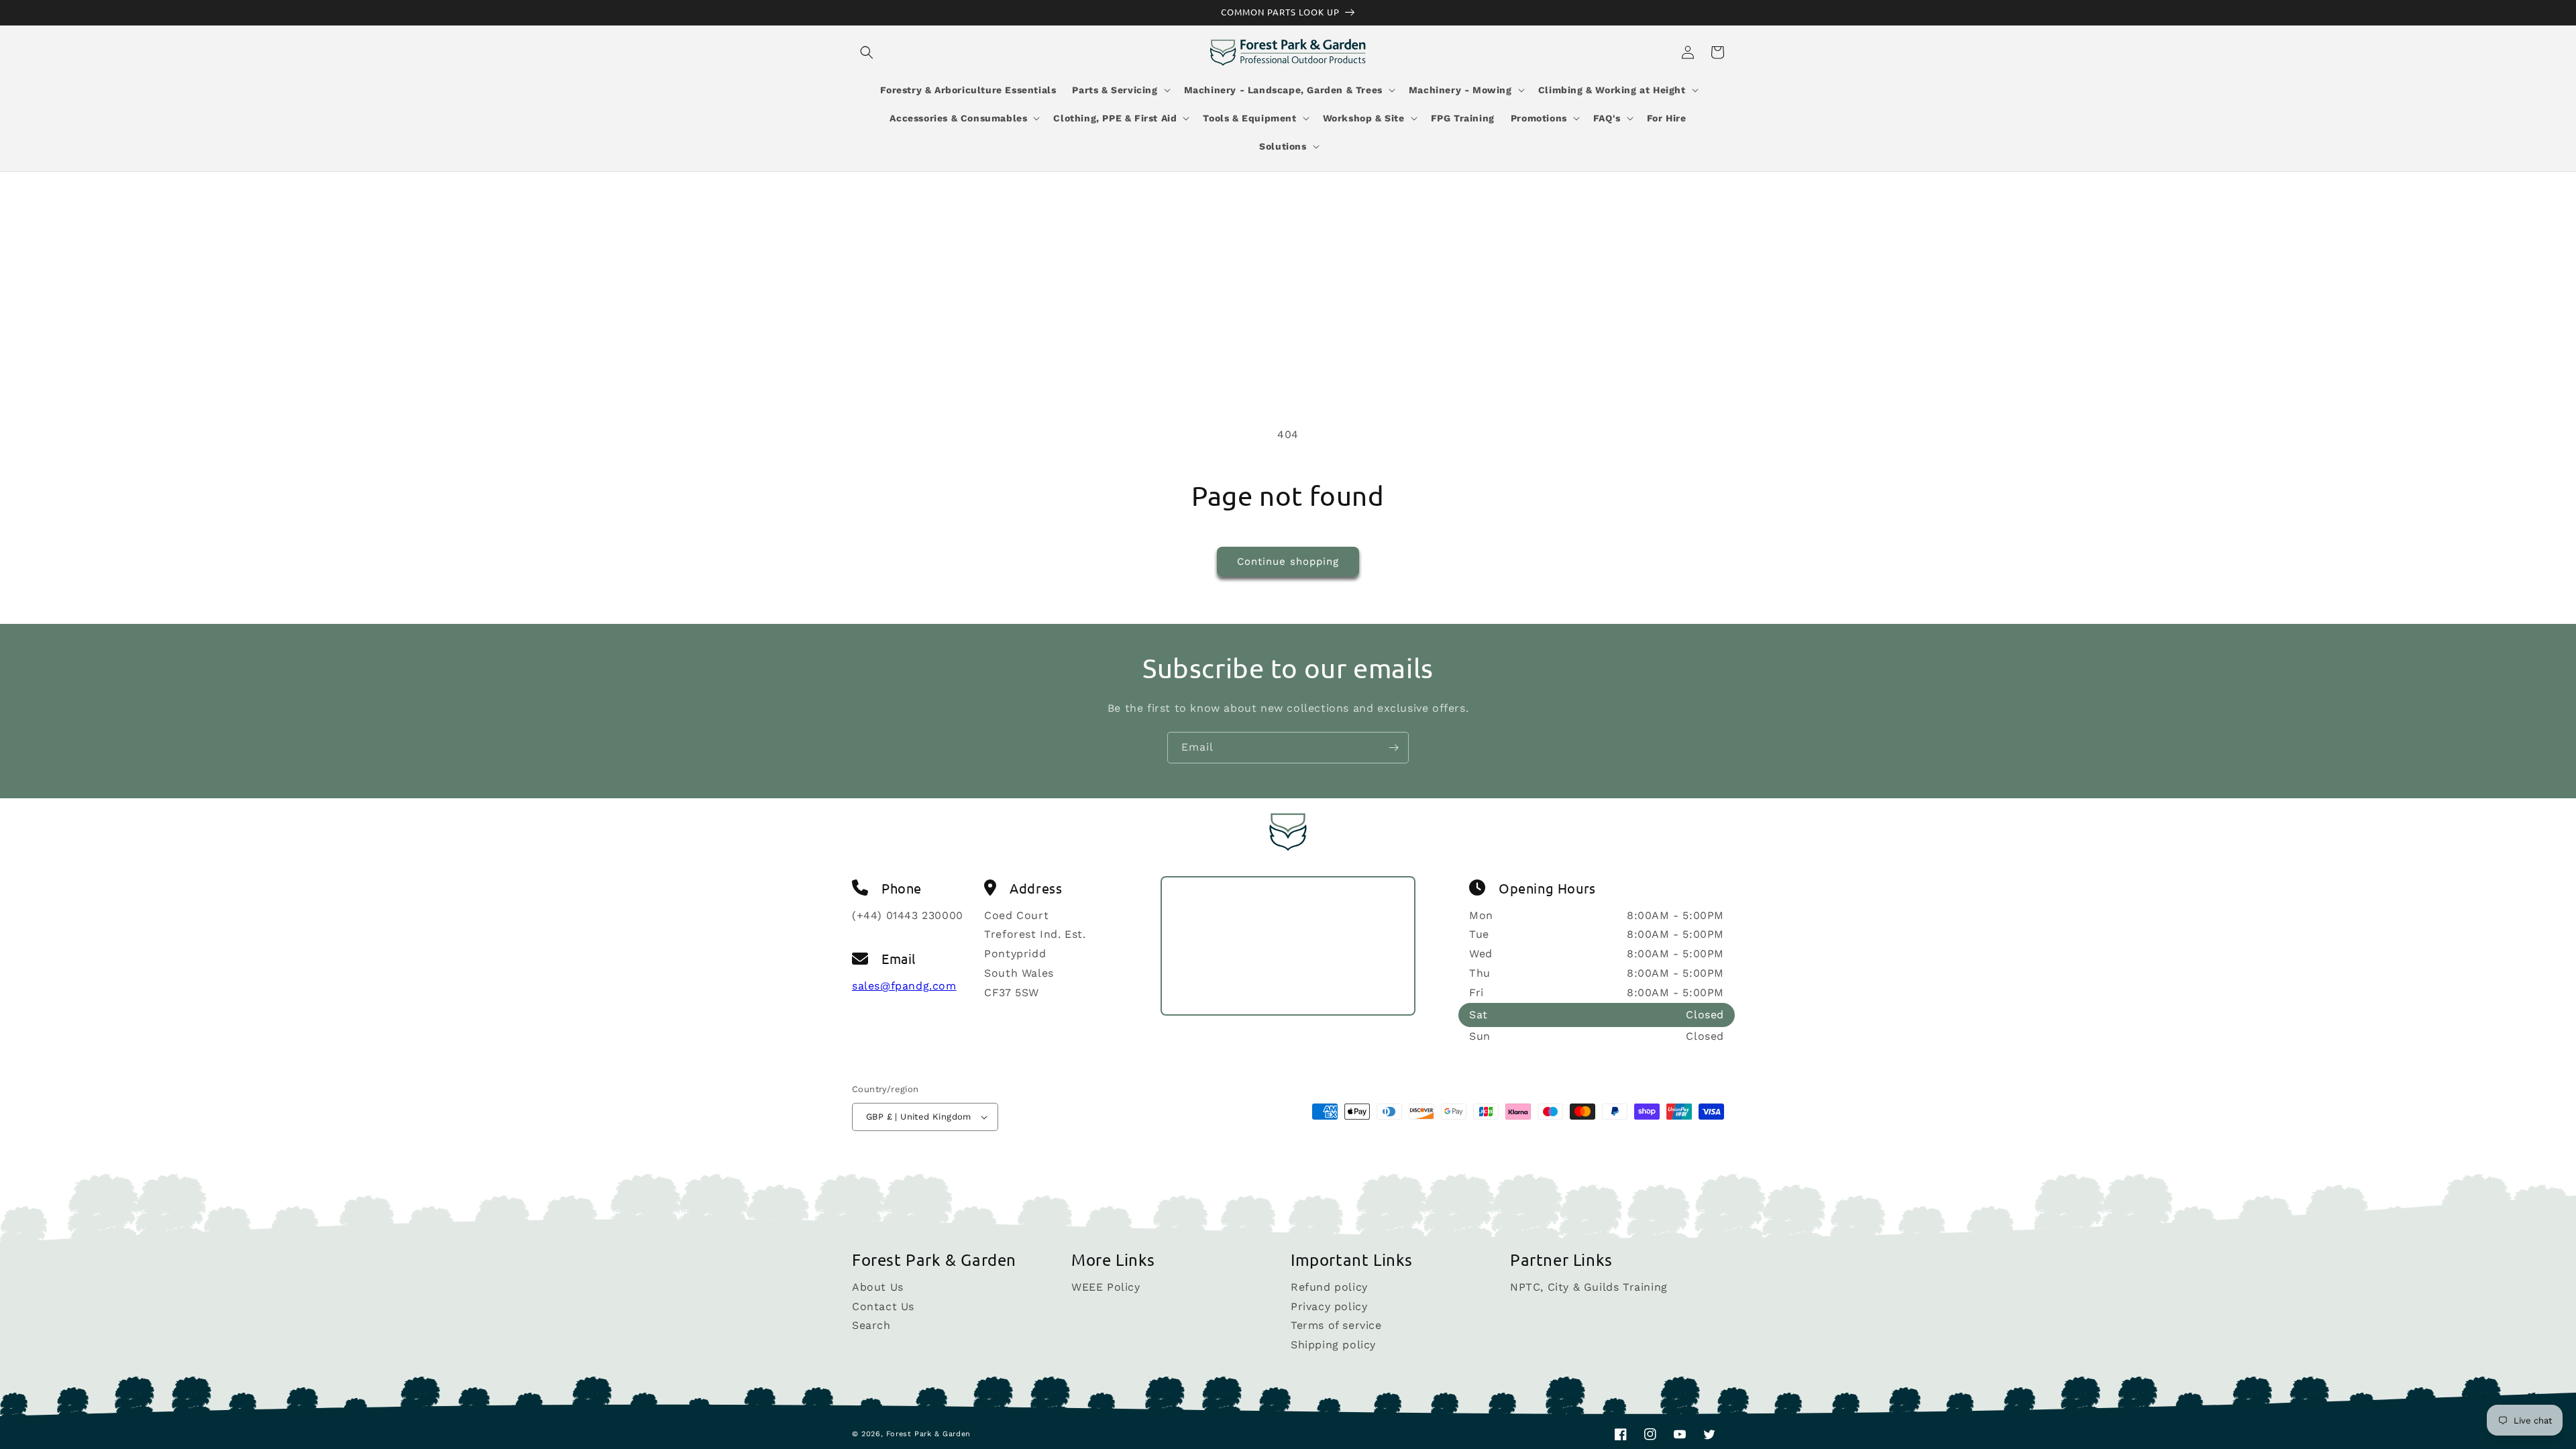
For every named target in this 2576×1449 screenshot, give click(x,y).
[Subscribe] (1393, 748)
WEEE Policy (1106, 1288)
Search (871, 1325)
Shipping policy (1333, 1345)
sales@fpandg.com (904, 986)
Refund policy (1329, 1288)
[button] (867, 52)
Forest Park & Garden (928, 1434)
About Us (878, 1288)
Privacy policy (1329, 1306)
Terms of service (1336, 1325)
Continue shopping (1288, 561)
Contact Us (883, 1306)
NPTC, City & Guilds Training (1589, 1288)
